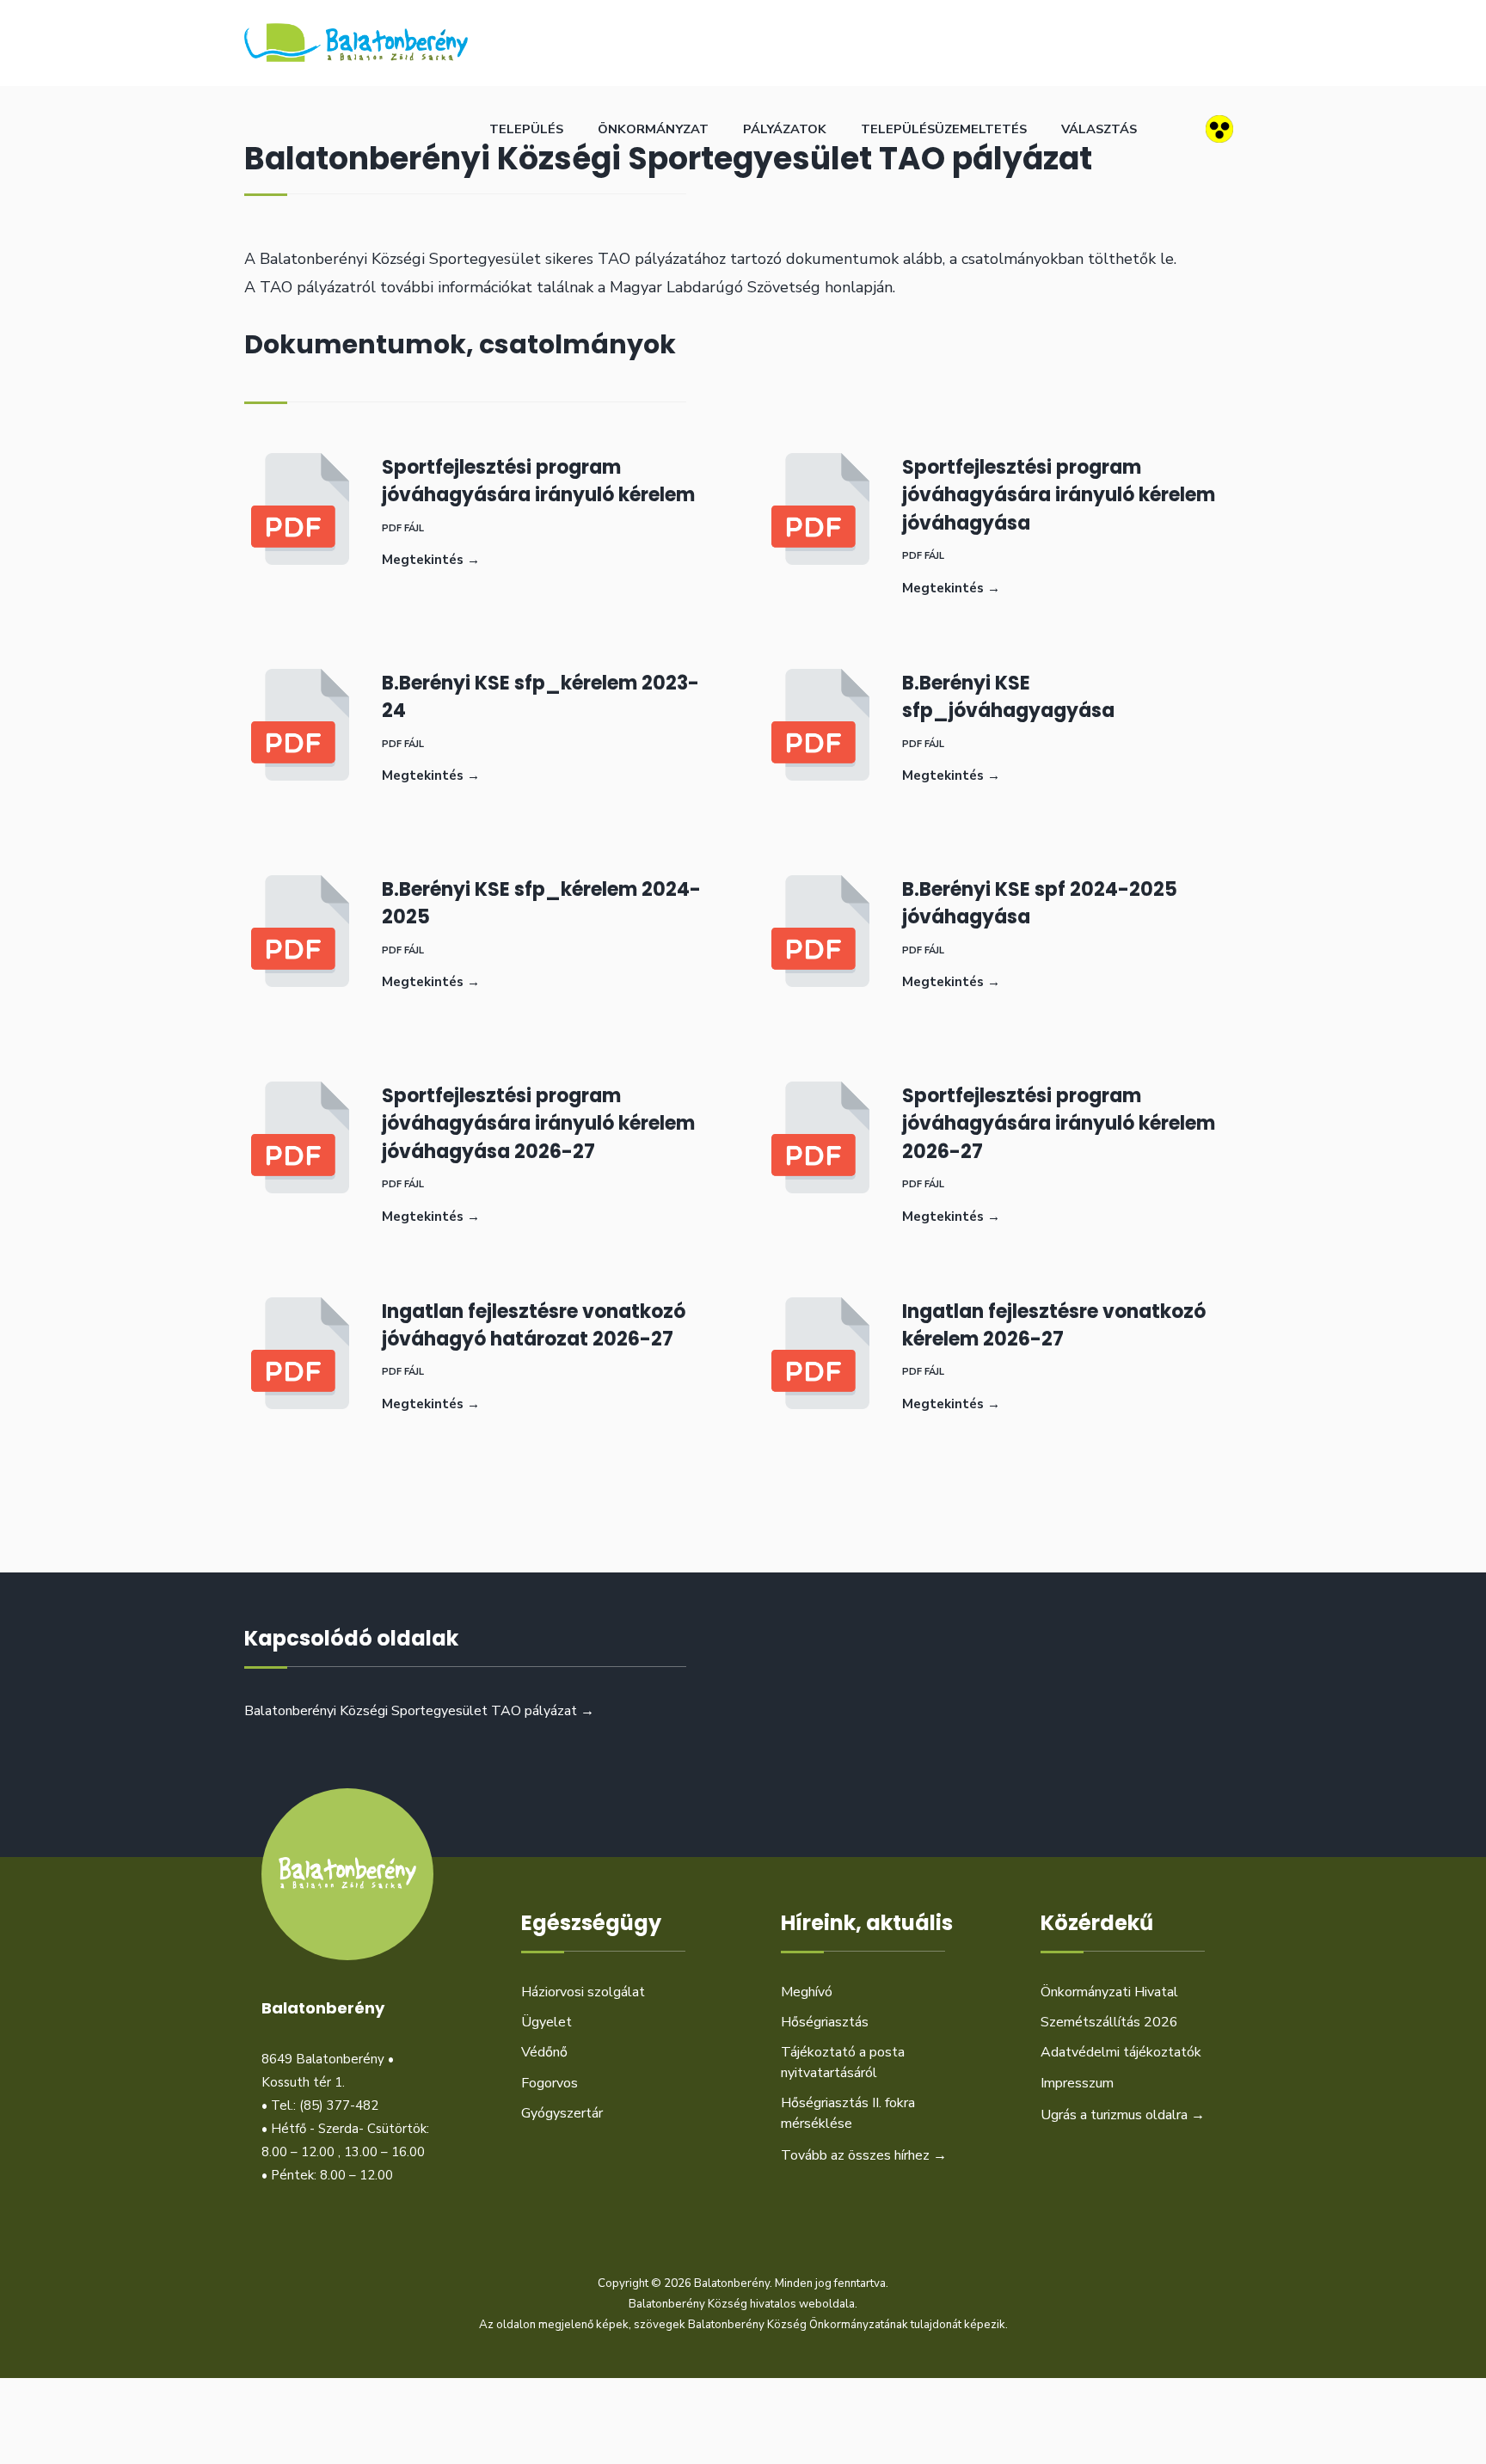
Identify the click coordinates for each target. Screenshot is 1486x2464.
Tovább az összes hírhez (864, 2155)
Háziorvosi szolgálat (583, 1992)
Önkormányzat (653, 129)
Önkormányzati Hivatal (1109, 1992)
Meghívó (807, 1992)
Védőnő (544, 2052)
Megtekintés (431, 560)
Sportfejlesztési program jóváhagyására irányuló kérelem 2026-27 (1059, 1123)
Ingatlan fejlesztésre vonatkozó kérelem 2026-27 (1054, 1325)
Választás (1099, 129)
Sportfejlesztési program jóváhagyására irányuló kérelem (538, 481)
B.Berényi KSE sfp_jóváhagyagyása (1008, 697)
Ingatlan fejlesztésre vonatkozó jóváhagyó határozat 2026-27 (534, 1325)
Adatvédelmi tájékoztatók (1121, 2052)
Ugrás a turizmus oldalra (1123, 2115)
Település (526, 129)
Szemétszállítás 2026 (1109, 2022)
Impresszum (1077, 2083)
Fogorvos (550, 2083)
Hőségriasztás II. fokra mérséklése (848, 2113)
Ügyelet (547, 2022)
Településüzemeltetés (944, 129)
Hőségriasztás (825, 2022)
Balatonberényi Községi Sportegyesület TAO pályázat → (419, 1711)
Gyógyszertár (562, 2113)
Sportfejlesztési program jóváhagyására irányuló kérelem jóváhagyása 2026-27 (538, 1123)
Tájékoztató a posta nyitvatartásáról (843, 2062)
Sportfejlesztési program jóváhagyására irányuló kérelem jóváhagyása (1059, 495)
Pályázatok (785, 129)
